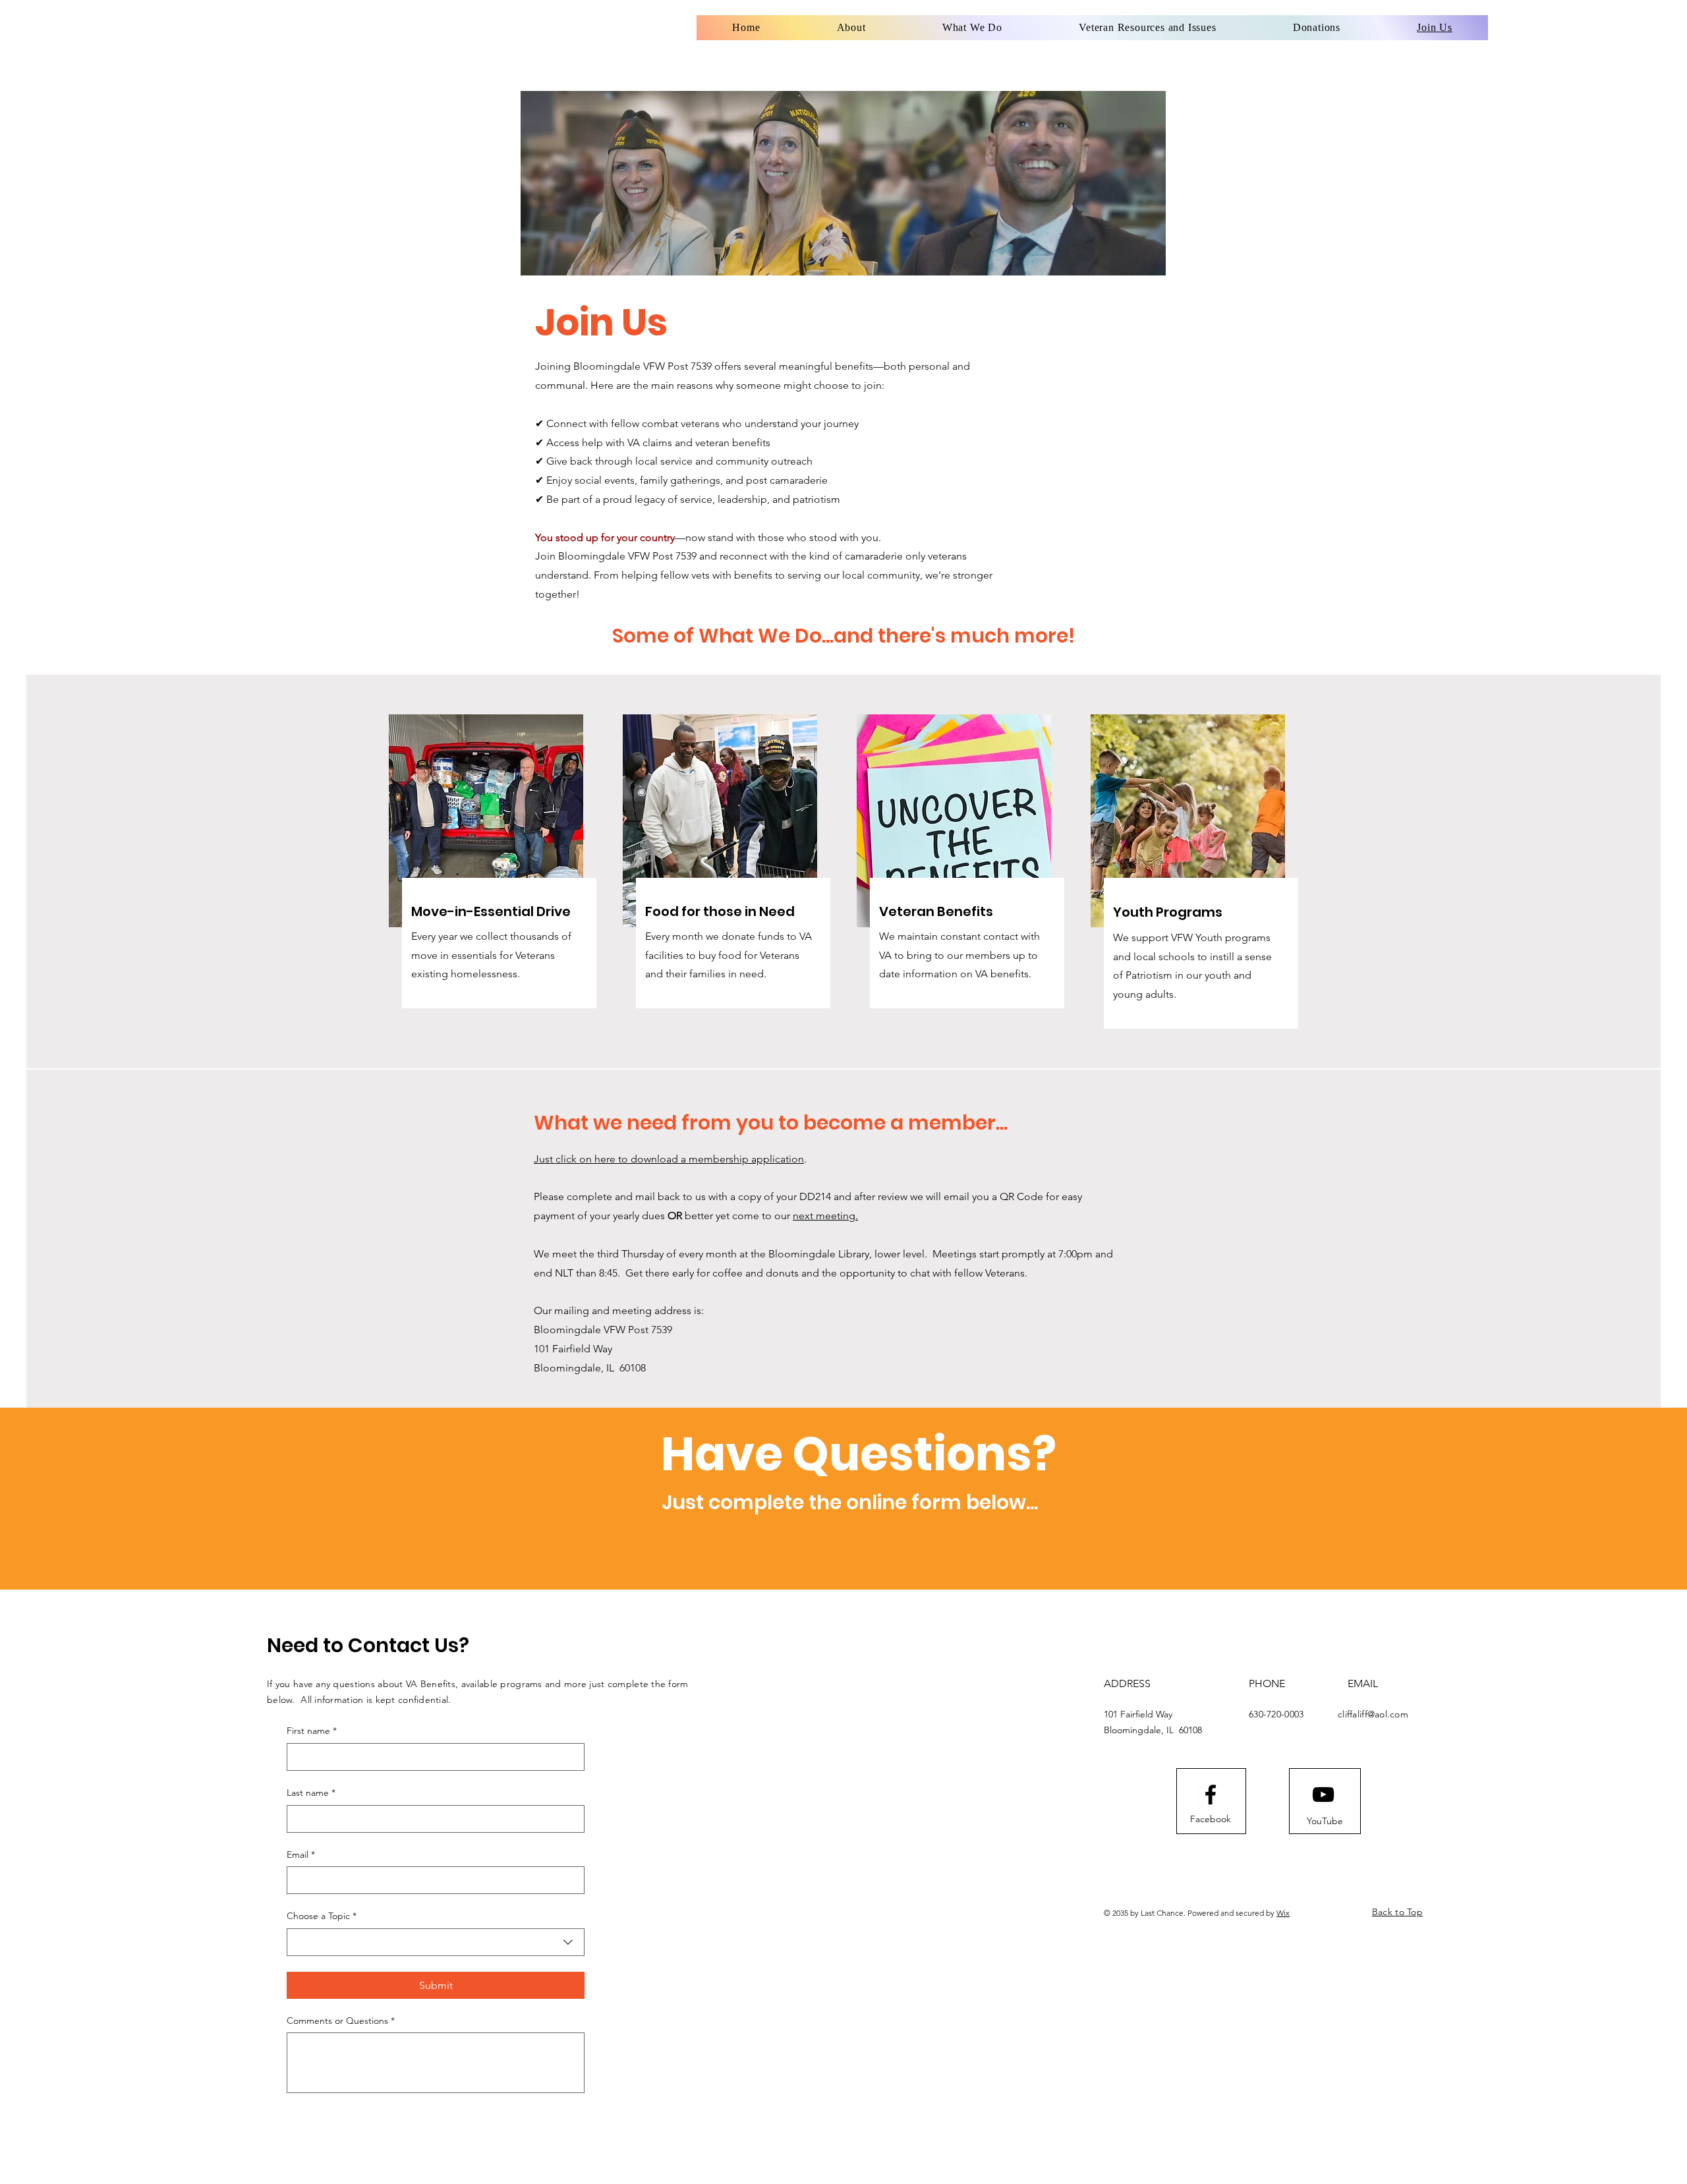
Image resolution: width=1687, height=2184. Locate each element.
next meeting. (825, 1216)
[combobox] (436, 1942)
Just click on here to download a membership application (669, 1159)
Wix (1283, 1913)
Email (301, 1854)
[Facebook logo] (1211, 1795)
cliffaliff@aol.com (1373, 1714)
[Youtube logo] (1323, 1795)
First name (312, 1731)
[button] (1148, 28)
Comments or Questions (341, 2021)
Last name (311, 1793)
